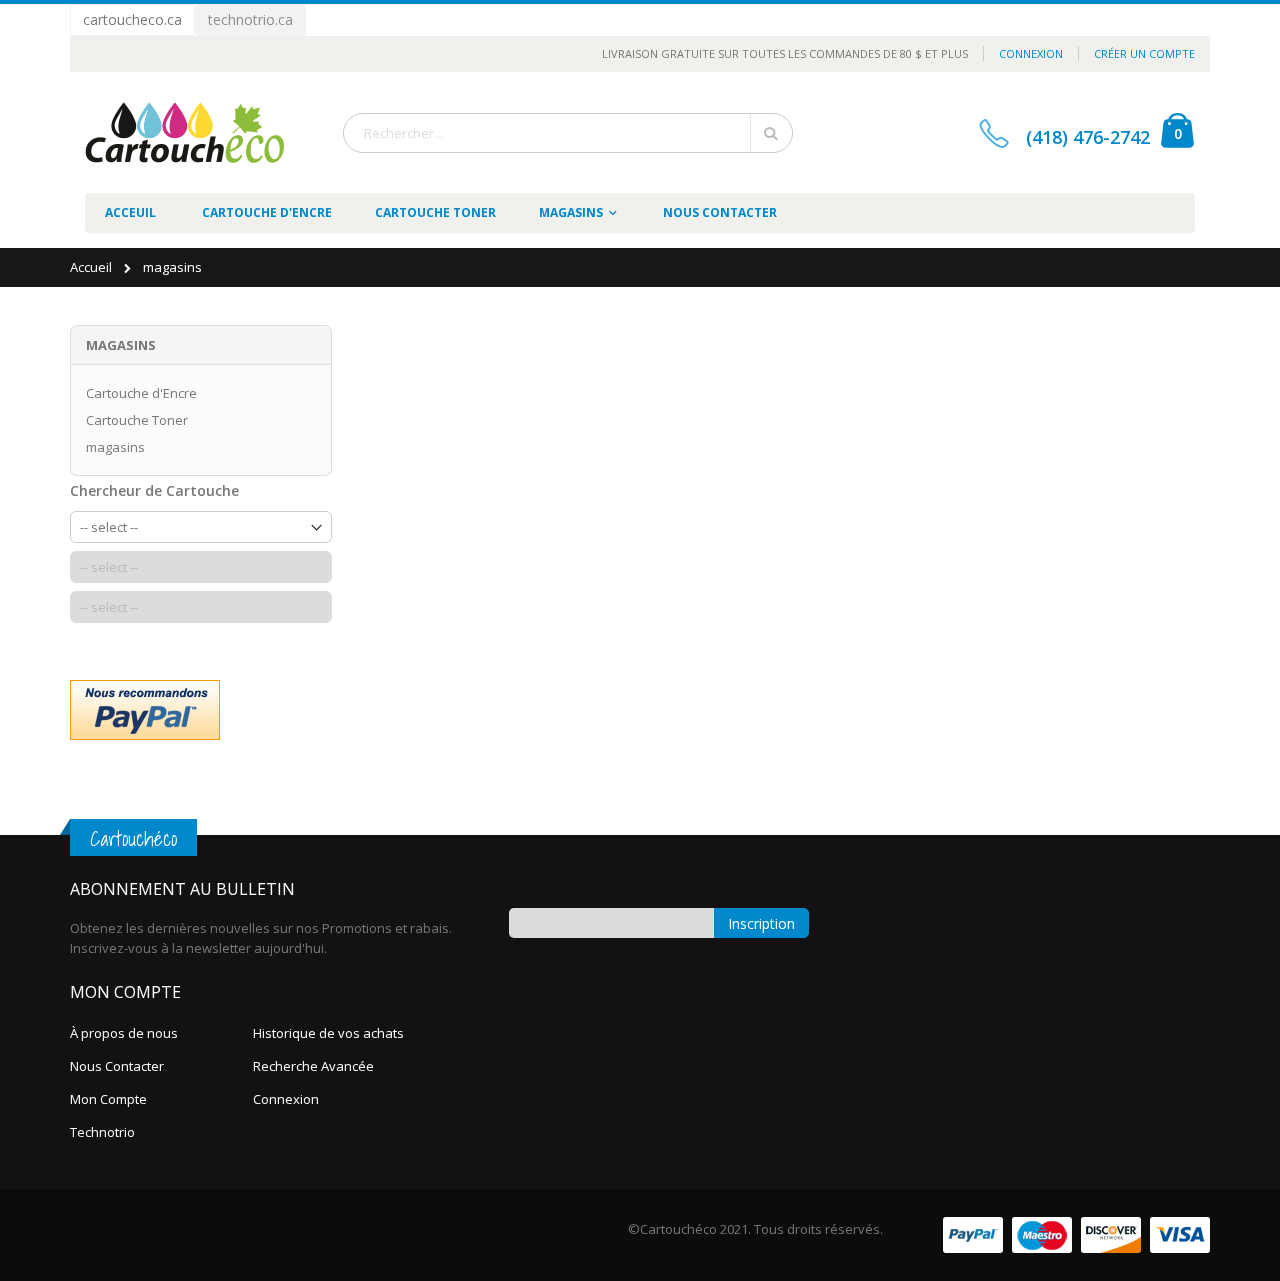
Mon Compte (108, 1099)
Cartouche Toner (137, 420)
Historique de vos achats (328, 1033)
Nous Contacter (117, 1066)
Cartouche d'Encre (141, 393)
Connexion (1031, 53)
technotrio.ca (250, 19)
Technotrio (102, 1132)
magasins (115, 447)
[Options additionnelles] (145, 708)
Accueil (92, 267)
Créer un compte (1144, 53)
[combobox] (568, 133)
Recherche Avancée (313, 1066)
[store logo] (185, 132)
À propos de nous (124, 1033)
